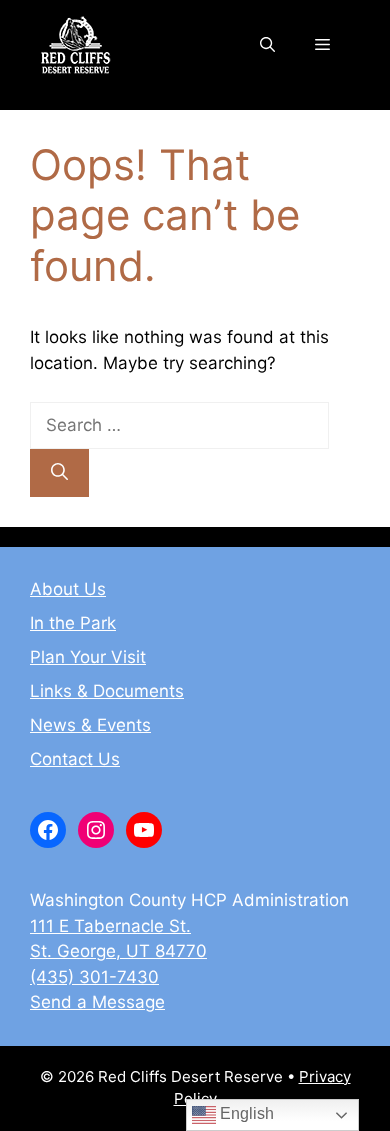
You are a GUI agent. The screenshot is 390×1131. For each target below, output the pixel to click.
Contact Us (75, 759)
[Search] (59, 473)
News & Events (90, 725)
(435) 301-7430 (94, 977)
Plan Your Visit (88, 657)
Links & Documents (107, 691)
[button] (267, 45)
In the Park (73, 623)
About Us (68, 589)
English (245, 1113)
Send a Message (97, 1002)
